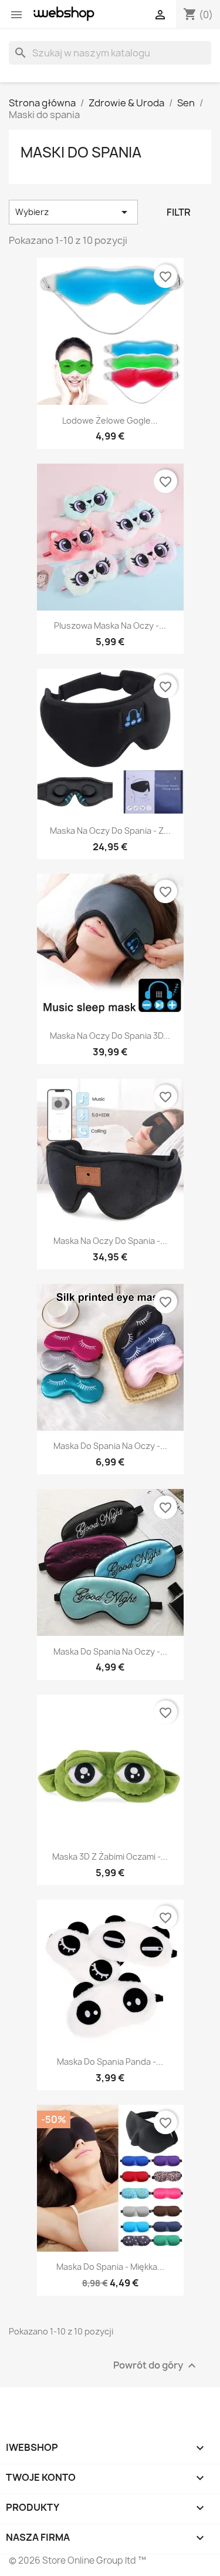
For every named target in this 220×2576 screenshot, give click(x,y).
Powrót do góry (156, 2366)
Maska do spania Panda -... (110, 2062)
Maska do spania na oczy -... (110, 1446)
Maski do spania (81, 152)
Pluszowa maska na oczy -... (110, 625)
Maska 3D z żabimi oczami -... (110, 1856)
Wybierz (73, 212)
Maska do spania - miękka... (110, 2267)
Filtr (179, 212)
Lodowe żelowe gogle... (110, 420)
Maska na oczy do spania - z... (110, 831)
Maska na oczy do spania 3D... (110, 1036)
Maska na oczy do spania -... (110, 1241)
